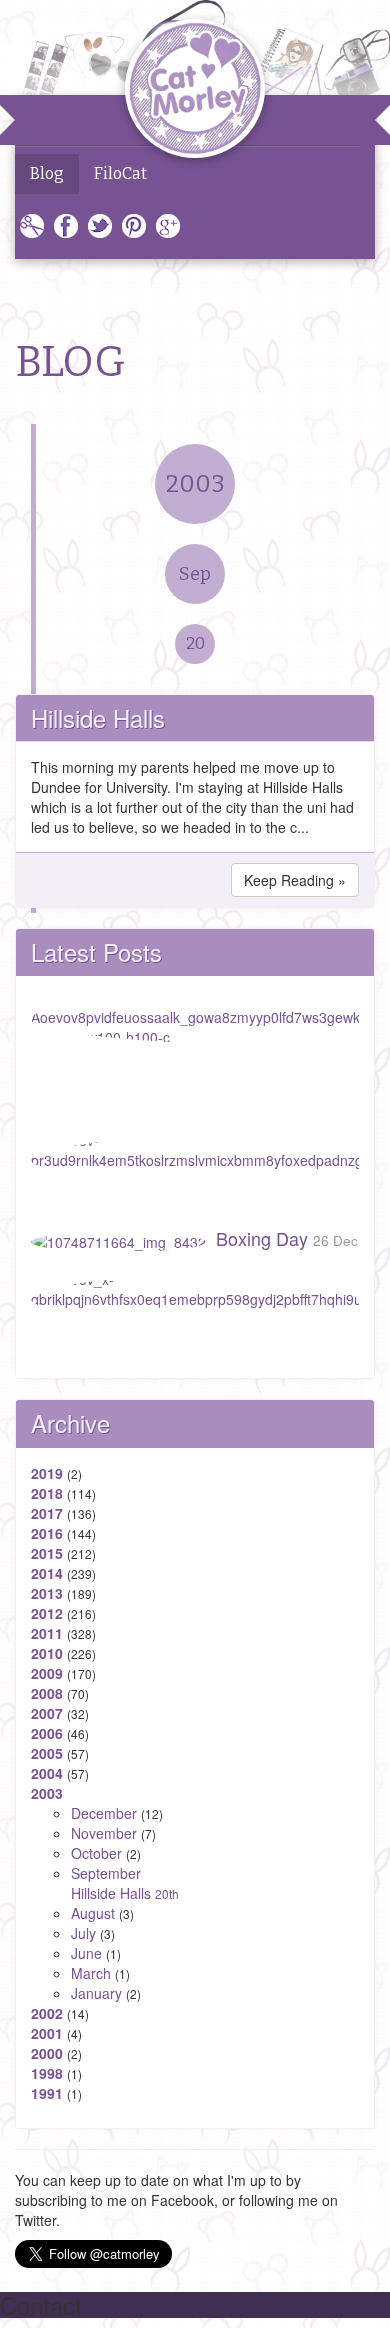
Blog (47, 173)
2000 (47, 2053)
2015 (47, 1553)
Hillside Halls (98, 717)
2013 (47, 1593)
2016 (47, 1533)
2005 (47, 1753)
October (96, 1853)
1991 (47, 2093)
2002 (47, 2013)
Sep (195, 574)
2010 (47, 1653)
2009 (47, 1673)
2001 (47, 2033)
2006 (47, 1733)
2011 (47, 1633)
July (83, 1933)
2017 (47, 1513)
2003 (195, 484)
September (106, 1873)
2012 (47, 1613)
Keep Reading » (295, 880)
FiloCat (120, 173)
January (96, 1993)
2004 (47, 1773)
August (93, 1913)
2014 (47, 1573)
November (104, 1833)
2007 (47, 1713)
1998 (47, 2073)
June (86, 1953)
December (104, 1813)
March (91, 1973)
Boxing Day (287, 1238)
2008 (47, 1693)
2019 (47, 1473)
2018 (47, 1493)
